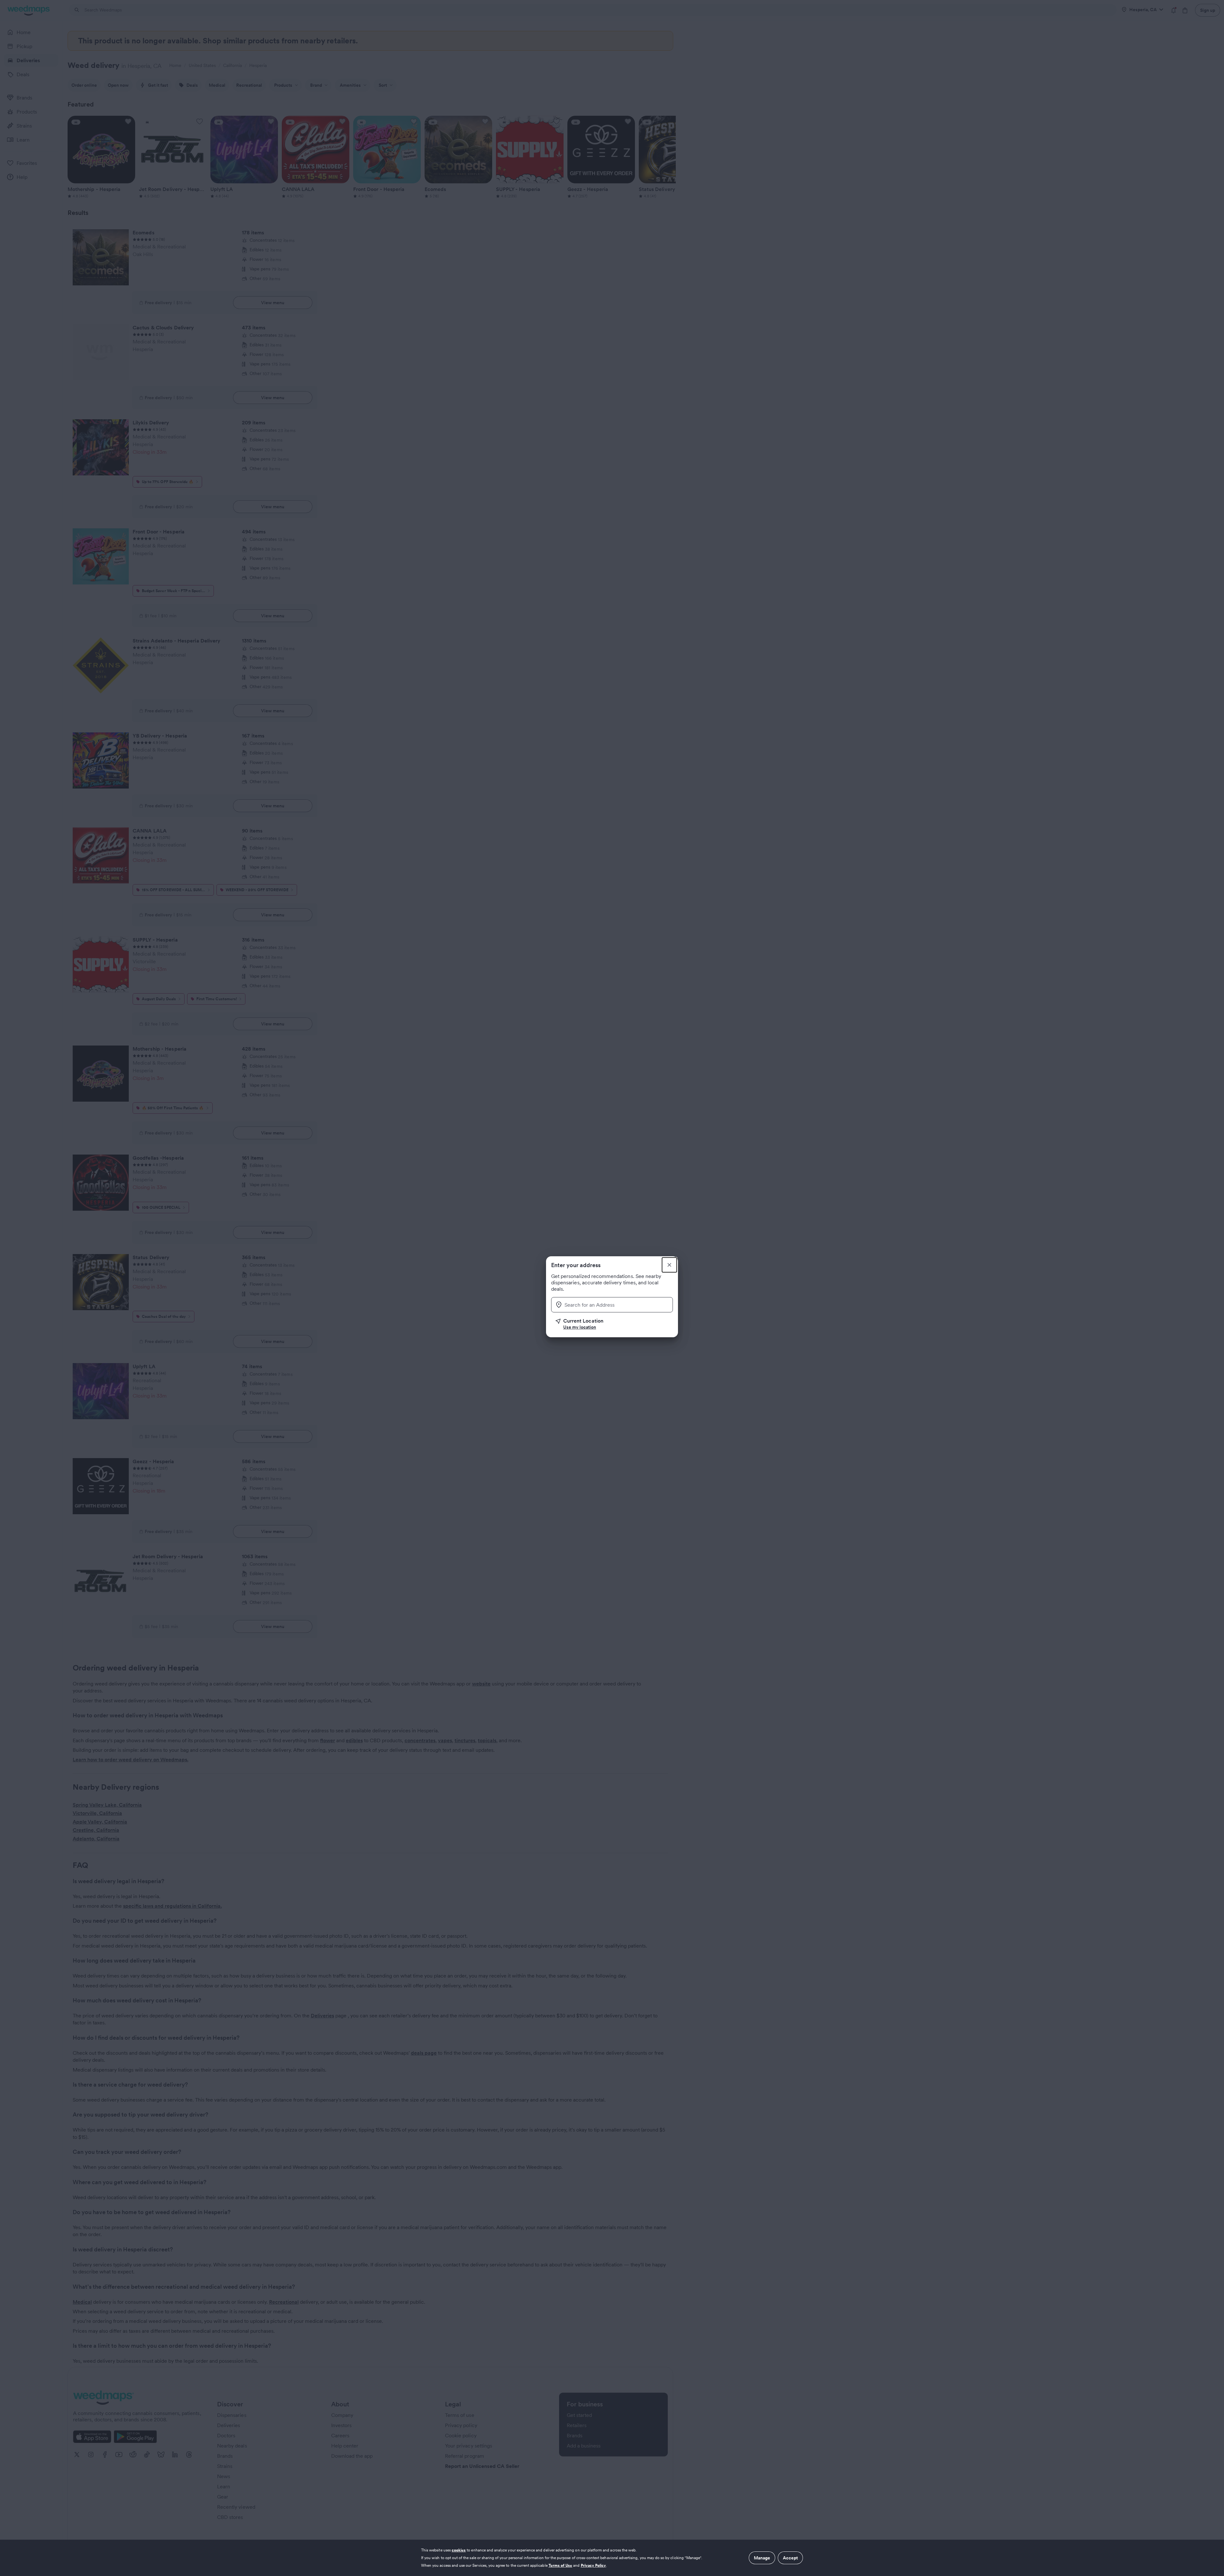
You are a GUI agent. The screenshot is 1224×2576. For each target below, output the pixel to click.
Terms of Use (561, 2565)
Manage (762, 2558)
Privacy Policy (594, 2565)
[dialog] (612, 2558)
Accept (790, 2558)
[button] (614, 1324)
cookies (459, 2550)
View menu (273, 303)
